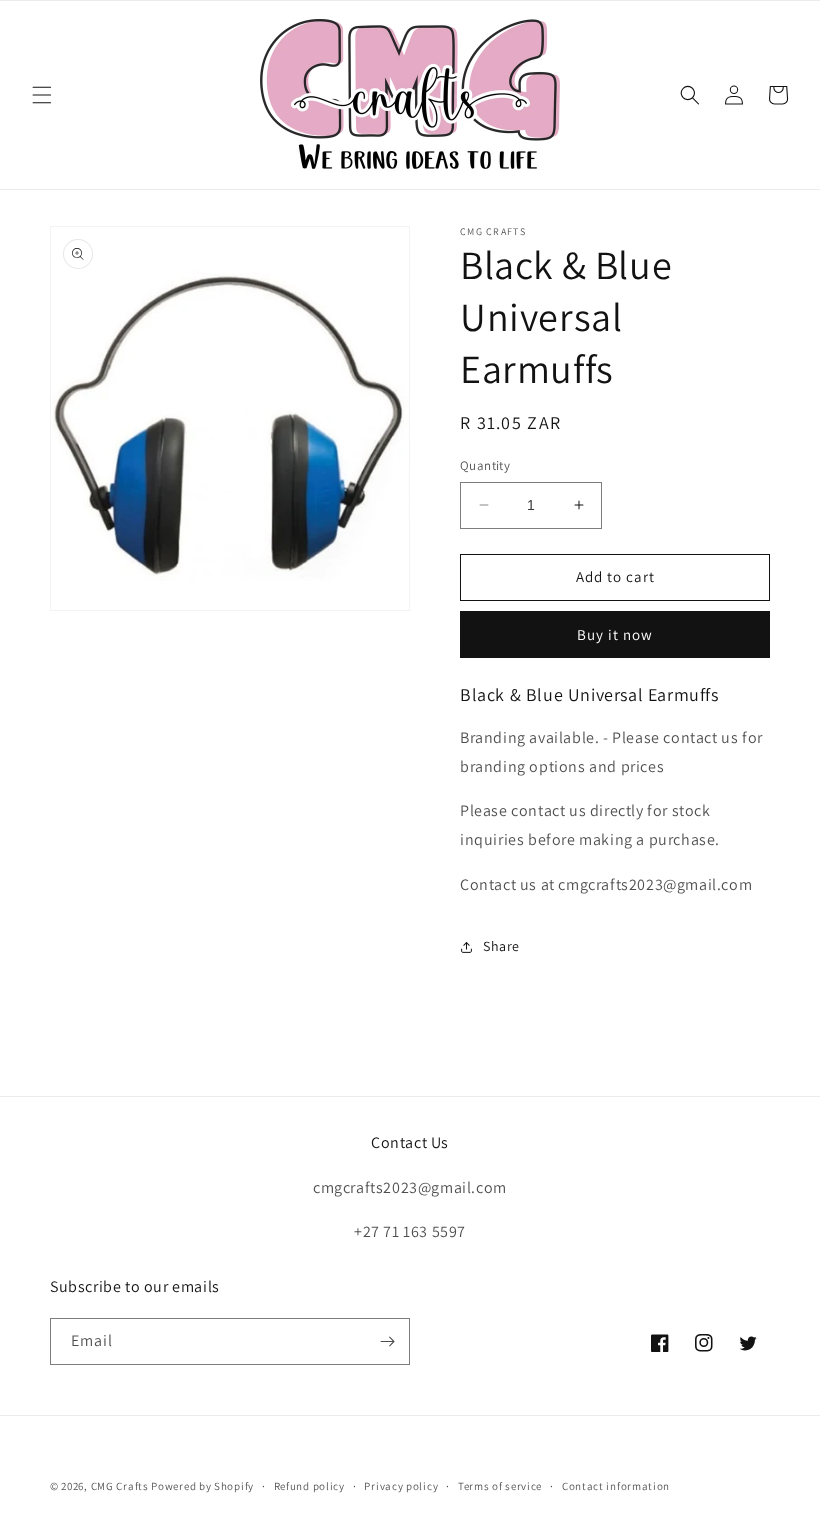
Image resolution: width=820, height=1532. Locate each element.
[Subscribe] (387, 1341)
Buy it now (615, 634)
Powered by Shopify (202, 1486)
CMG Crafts (120, 1486)
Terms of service (500, 1486)
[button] (42, 95)
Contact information (616, 1486)
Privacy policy (401, 1486)
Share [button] (501, 946)
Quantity (485, 465)
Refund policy (309, 1486)
